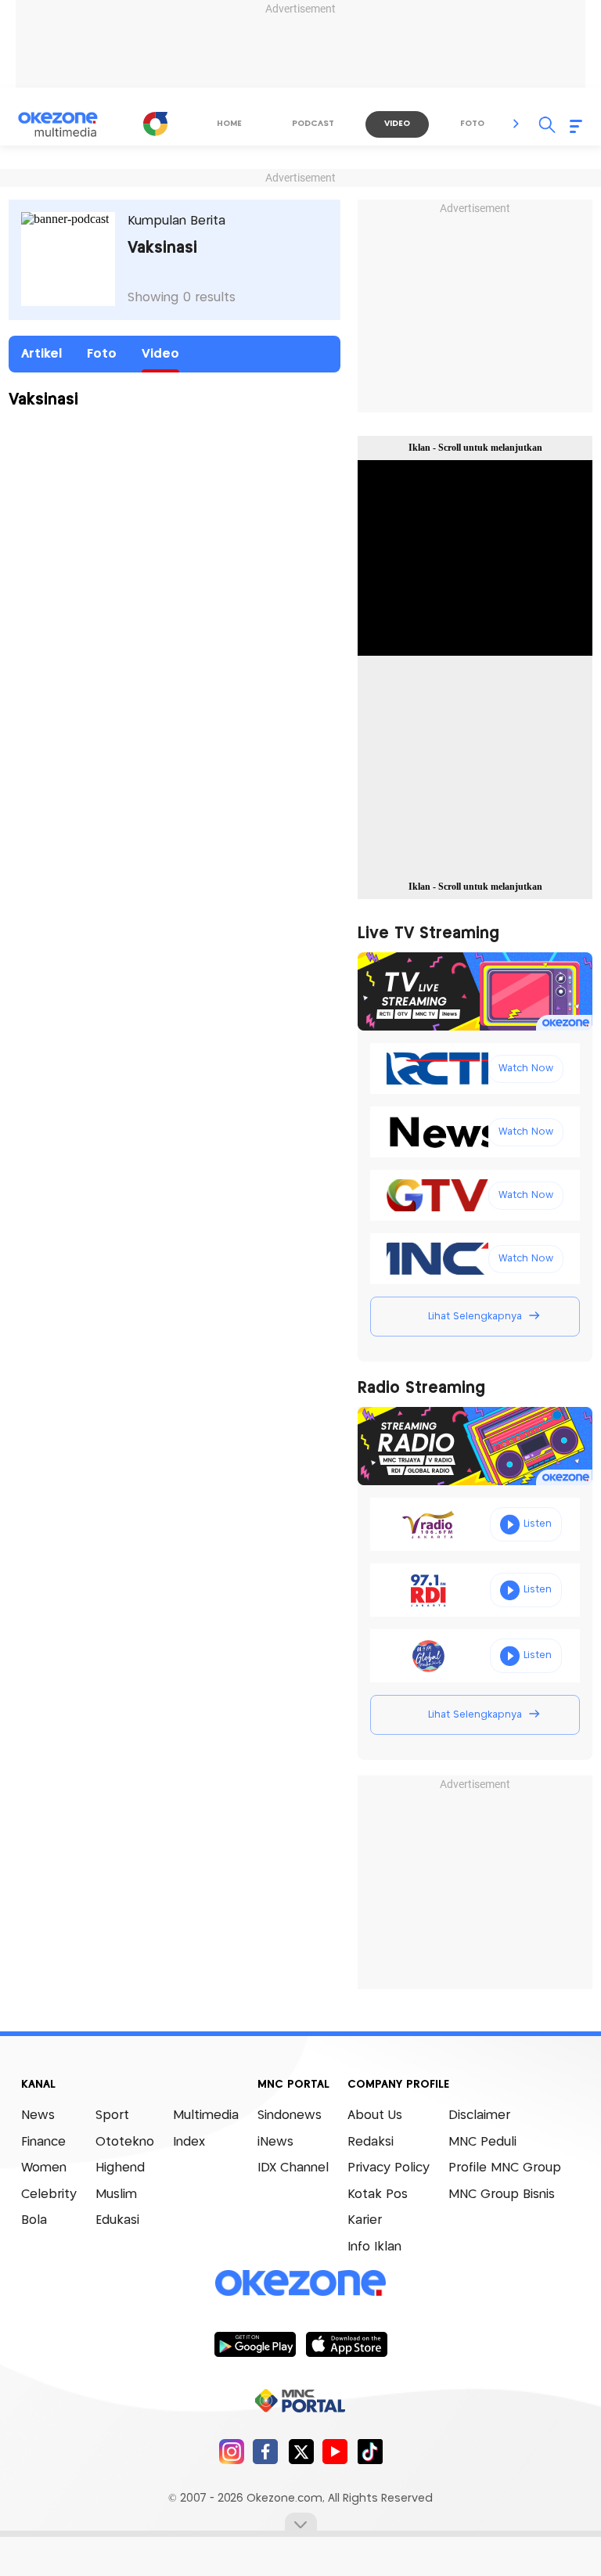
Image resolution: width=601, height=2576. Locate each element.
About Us (375, 2115)
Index (189, 2142)
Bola (34, 2220)
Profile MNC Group (505, 2168)
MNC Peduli (482, 2142)
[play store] (255, 2344)
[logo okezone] (300, 2283)
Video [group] (397, 124)
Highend (120, 2168)
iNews (275, 2142)
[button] (516, 124)
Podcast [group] (313, 124)
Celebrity (49, 2195)
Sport (112, 2115)
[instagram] (231, 2451)
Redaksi (371, 2142)
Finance (43, 2142)
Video (160, 354)
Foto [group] (472, 124)
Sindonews (290, 2115)
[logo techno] (68, 124)
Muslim (116, 2195)
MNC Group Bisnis (502, 2195)
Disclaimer (479, 2115)
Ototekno (125, 2142)
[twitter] (301, 2451)
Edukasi (117, 2220)
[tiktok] (370, 2451)
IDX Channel (293, 2168)
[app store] (346, 2344)
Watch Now (526, 1069)
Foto (102, 354)
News (38, 2115)
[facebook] (266, 2451)
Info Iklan (374, 2247)
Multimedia (206, 2115)
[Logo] (156, 124)
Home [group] (229, 124)
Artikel (41, 354)
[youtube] (335, 2451)
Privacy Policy (389, 2168)
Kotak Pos (378, 2195)
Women (44, 2168)
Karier (365, 2220)
